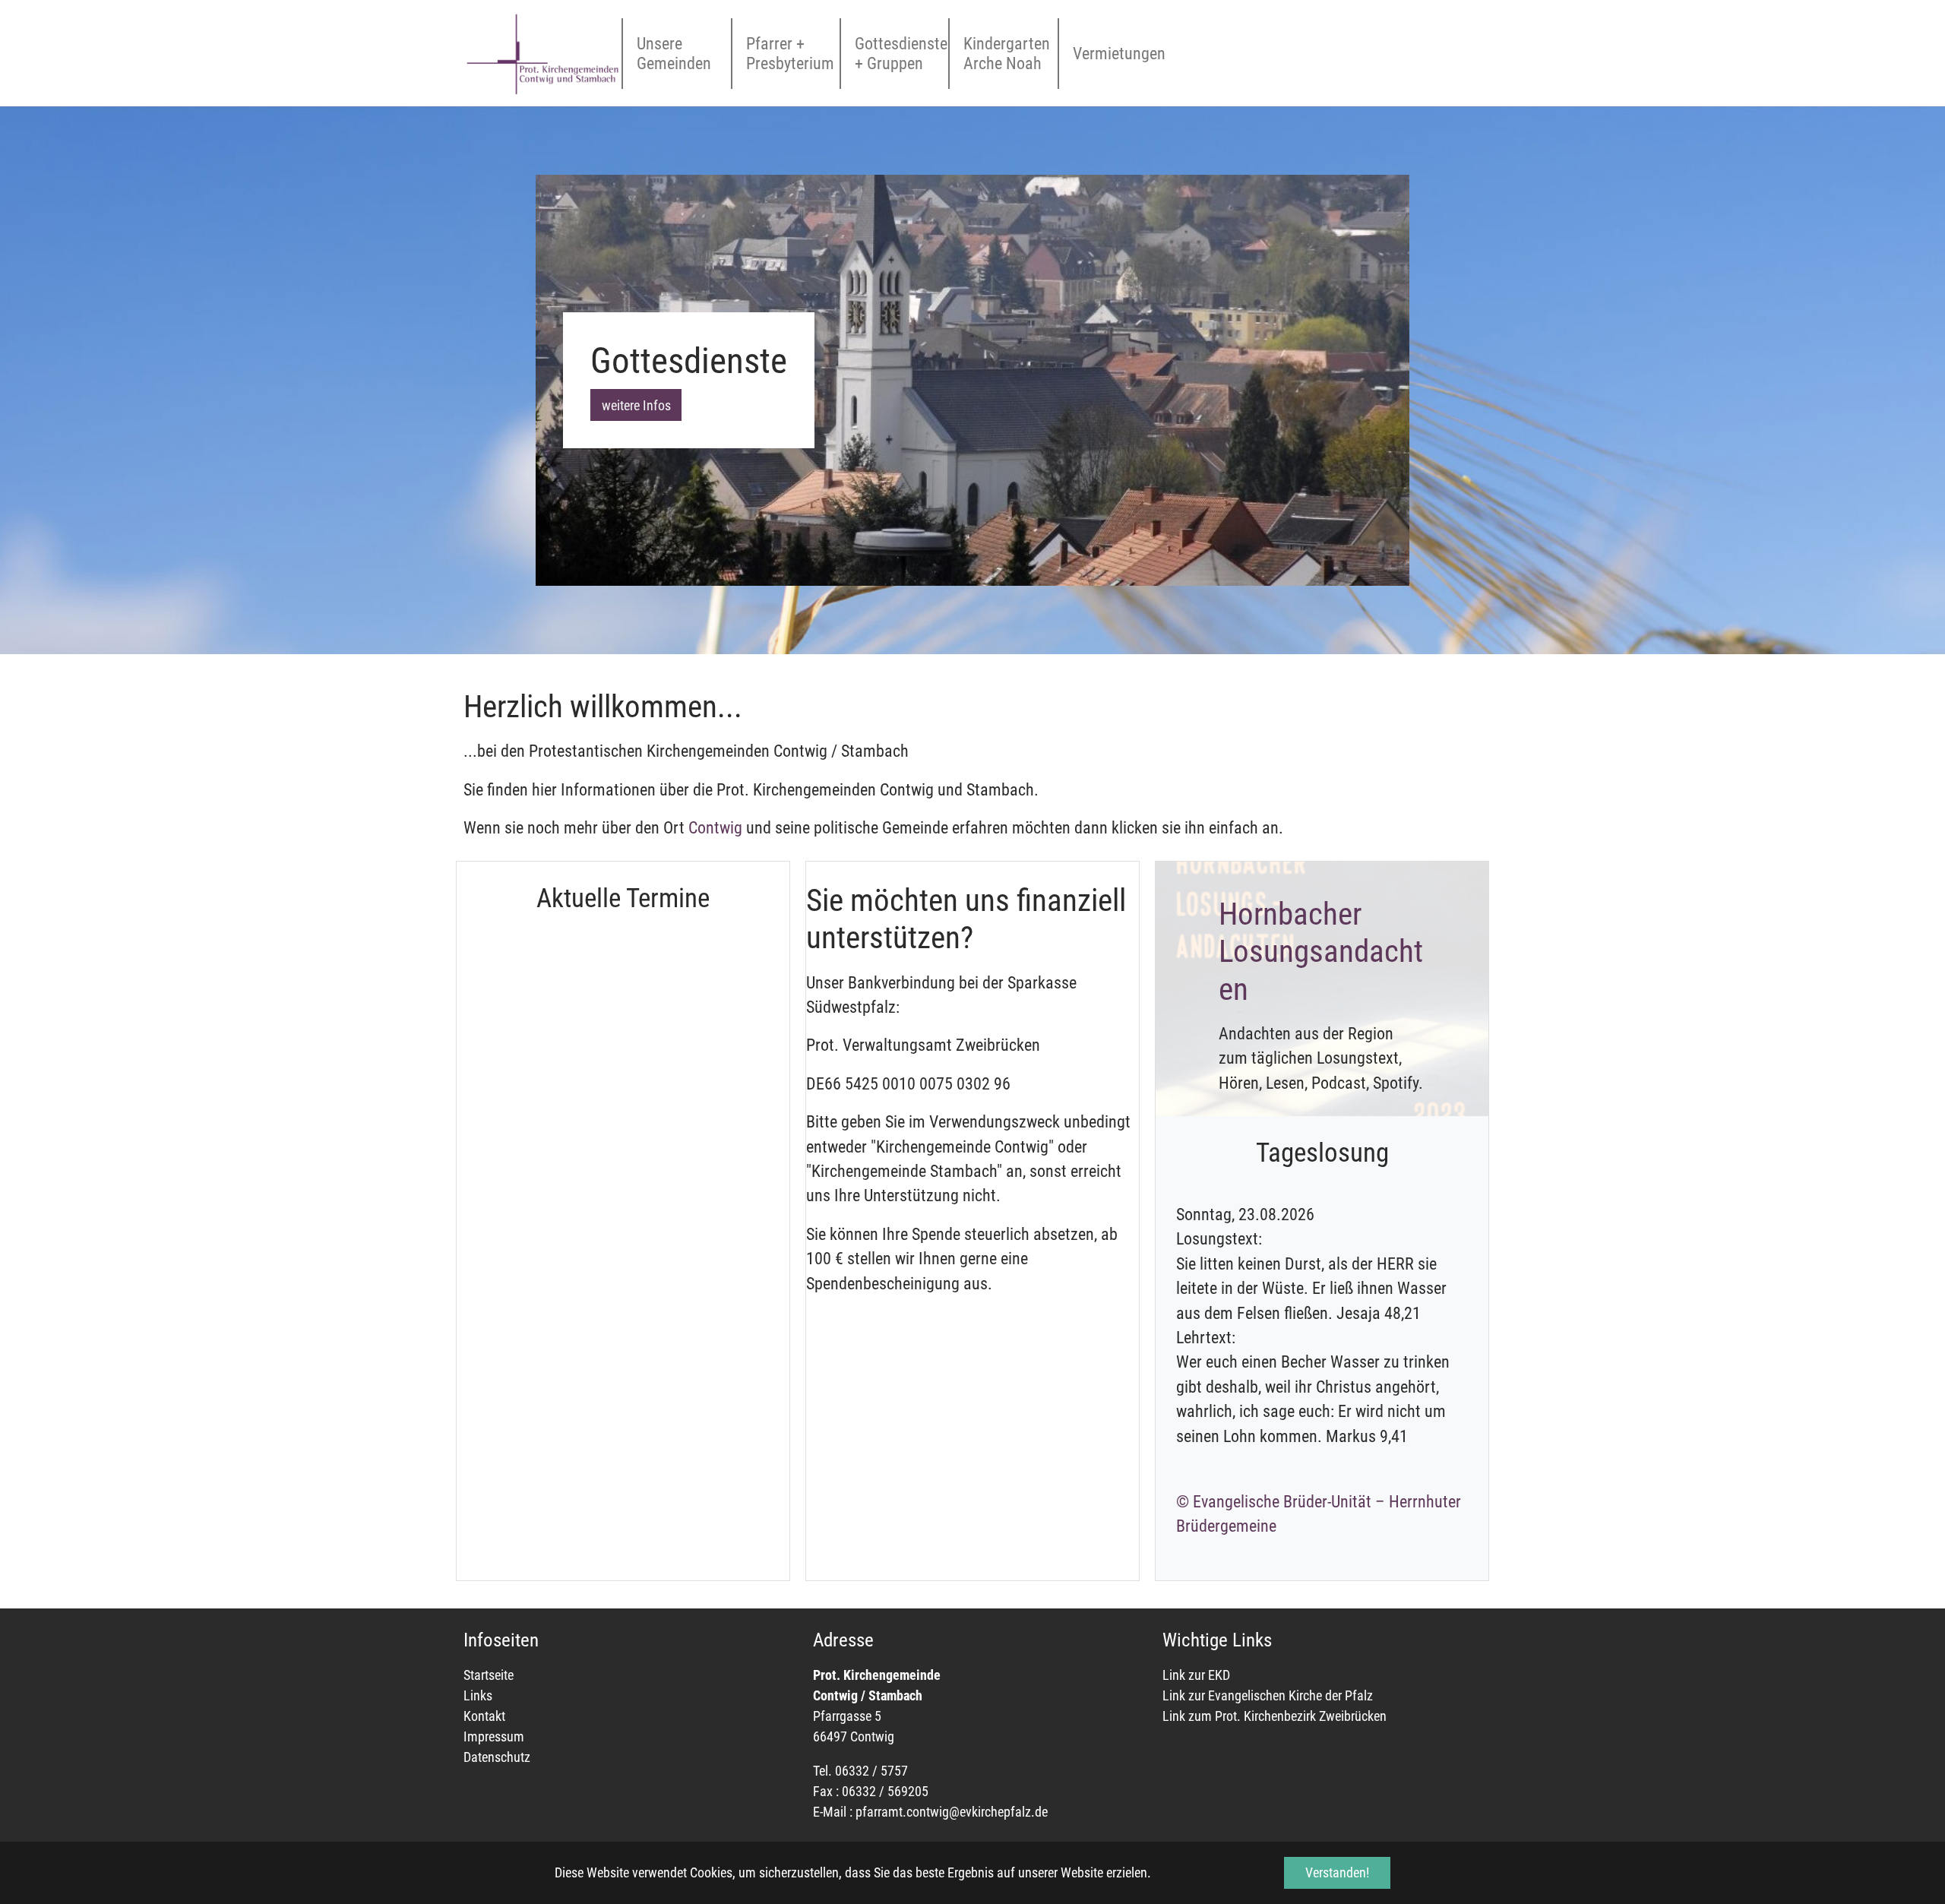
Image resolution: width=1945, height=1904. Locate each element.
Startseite (489, 1675)
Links (478, 1695)
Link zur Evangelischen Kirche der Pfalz (1268, 1695)
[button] (574, 380)
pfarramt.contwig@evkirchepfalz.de (952, 1812)
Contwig (717, 828)
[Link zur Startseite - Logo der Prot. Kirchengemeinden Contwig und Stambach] (542, 53)
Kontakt (484, 1716)
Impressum (494, 1736)
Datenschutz (497, 1757)
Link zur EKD (1198, 1675)
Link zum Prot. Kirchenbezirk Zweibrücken (1275, 1716)
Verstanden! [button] (1337, 1872)
